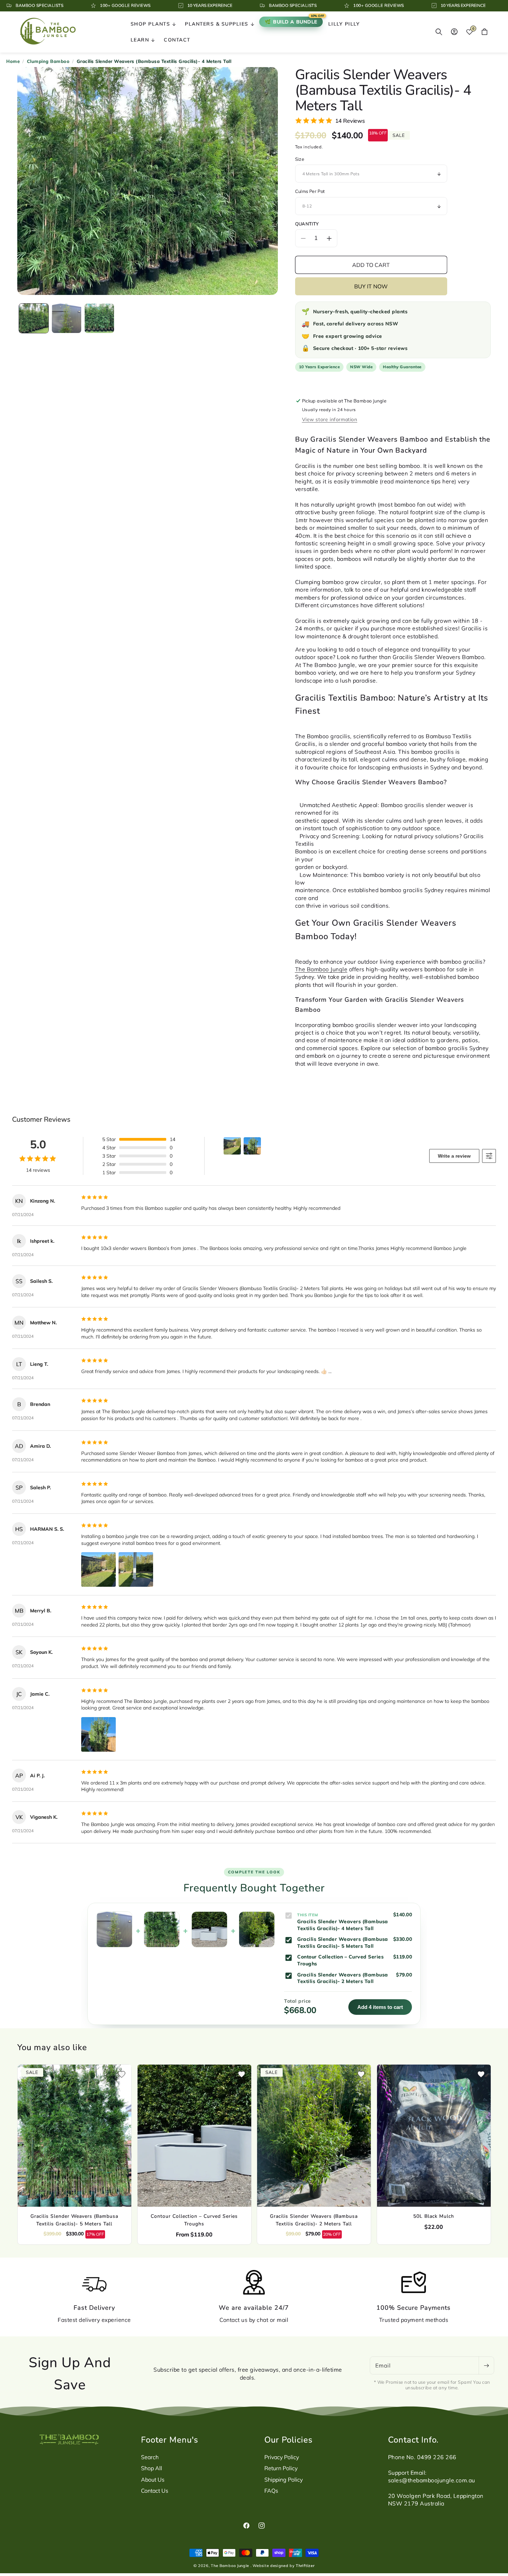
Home (13, 61)
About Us (153, 2480)
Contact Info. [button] (413, 2440)
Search (150, 2457)
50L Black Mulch (434, 2216)
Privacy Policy (282, 2457)
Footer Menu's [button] (170, 2440)
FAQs (271, 2491)
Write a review (454, 1156)
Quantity (307, 224)
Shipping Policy (284, 2480)
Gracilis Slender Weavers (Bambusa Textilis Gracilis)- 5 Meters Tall (74, 2220)
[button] (153, 24)
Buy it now (371, 286)
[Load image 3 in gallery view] (99, 318)
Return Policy (281, 2468)
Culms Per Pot (310, 191)
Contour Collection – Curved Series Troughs (194, 2220)
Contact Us (155, 2491)
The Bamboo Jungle (321, 969)
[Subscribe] (486, 2365)
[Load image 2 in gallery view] (67, 318)
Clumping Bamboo (48, 61)
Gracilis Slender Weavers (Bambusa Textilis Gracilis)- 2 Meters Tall (314, 2220)
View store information (330, 419)
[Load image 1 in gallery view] (34, 318)
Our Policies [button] (289, 2440)
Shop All (152, 2468)
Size (300, 159)
